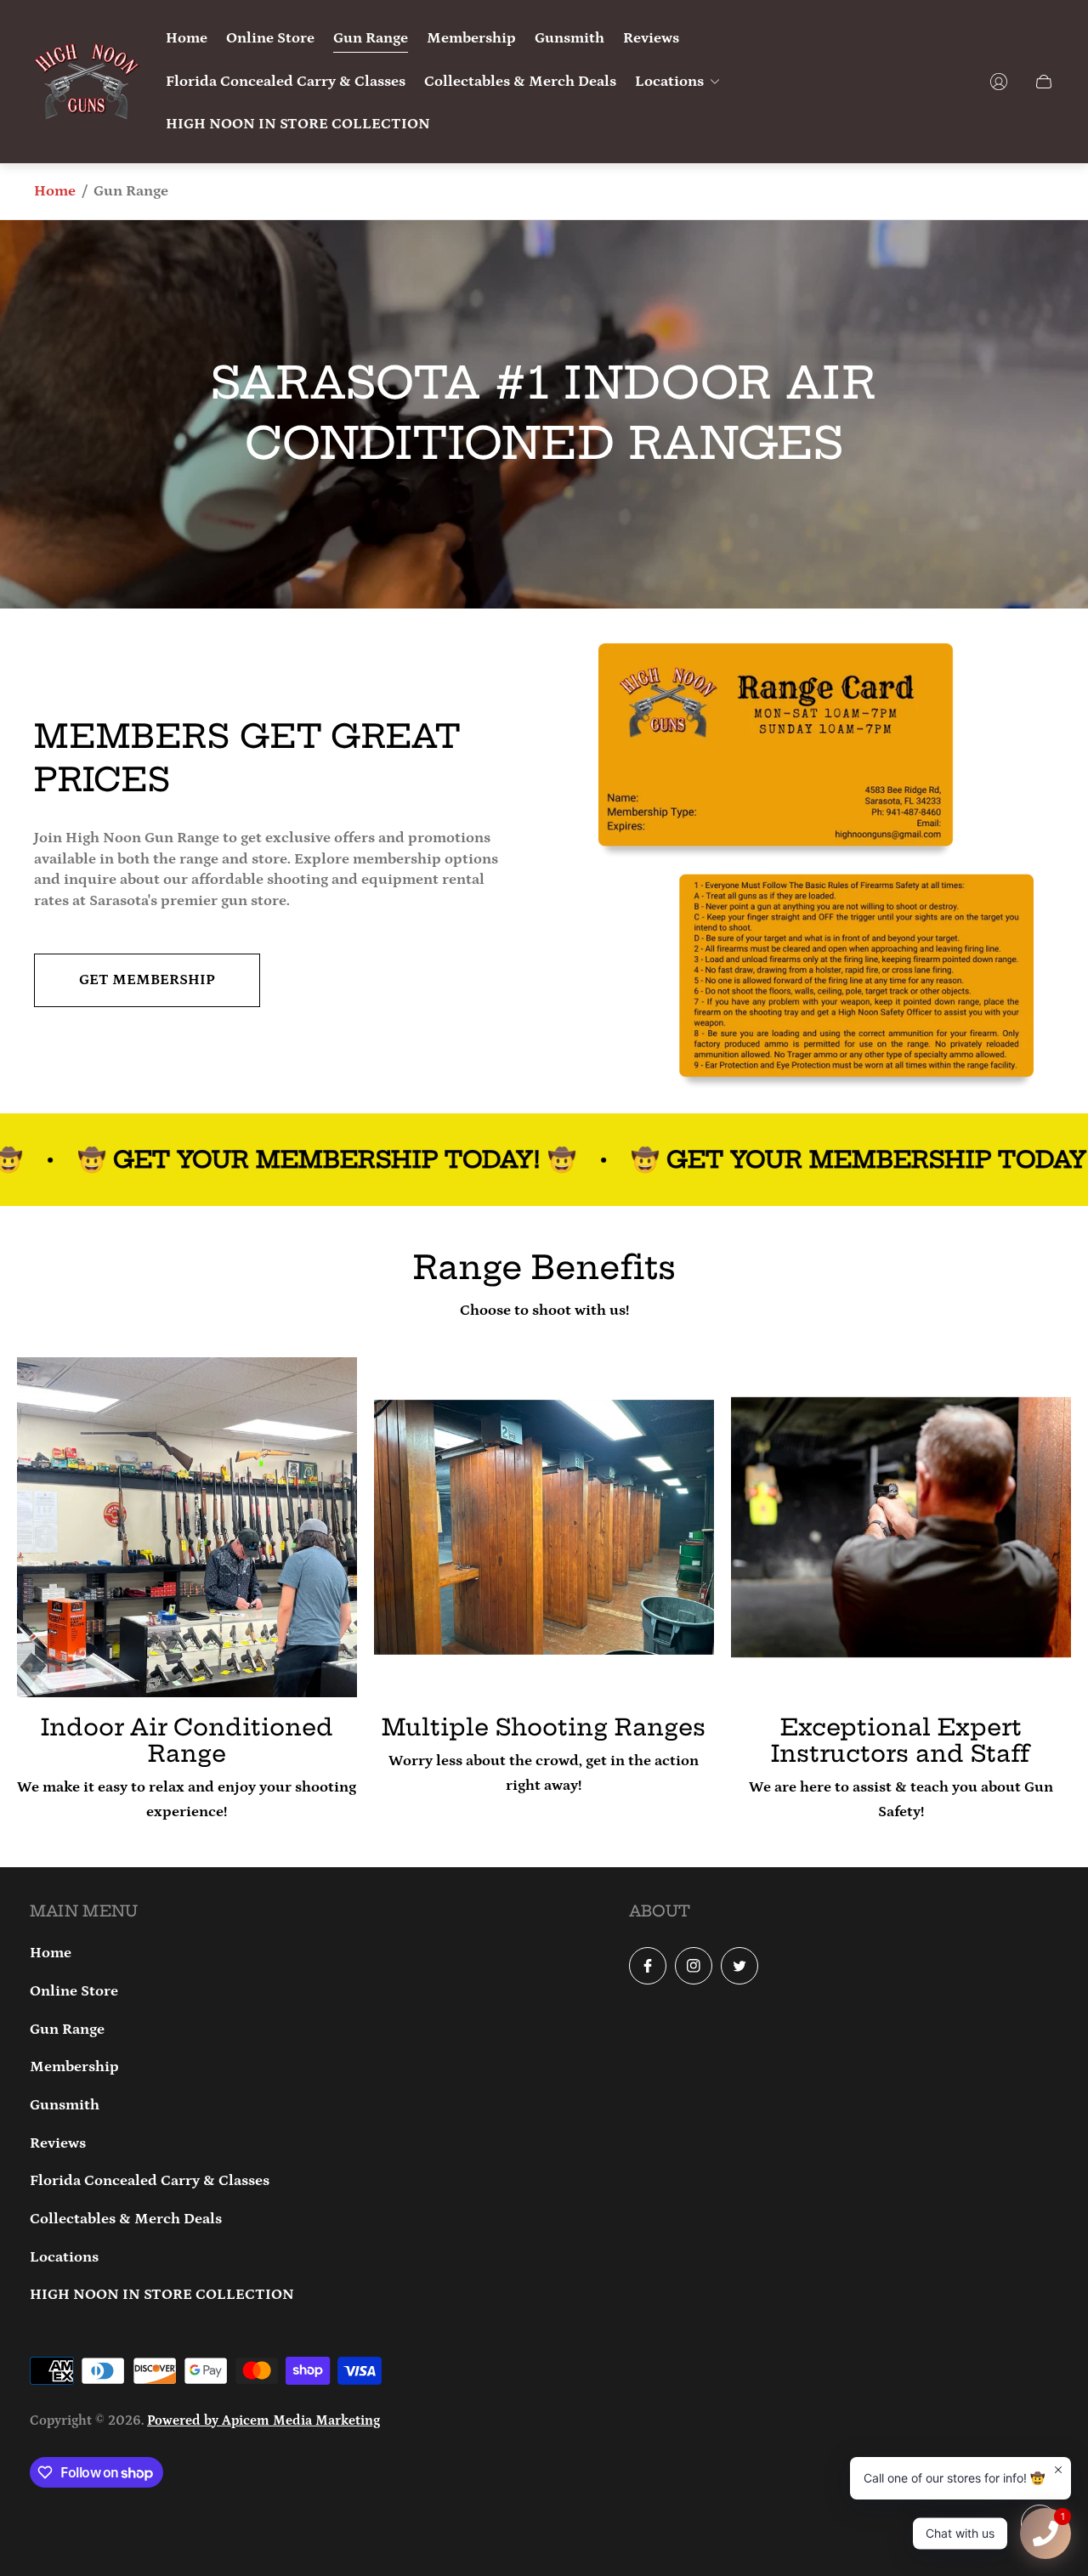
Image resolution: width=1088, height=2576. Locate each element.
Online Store (74, 1991)
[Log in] (999, 82)
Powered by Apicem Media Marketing (263, 2420)
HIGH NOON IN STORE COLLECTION (162, 2295)
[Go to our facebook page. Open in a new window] (648, 1966)
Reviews (58, 2143)
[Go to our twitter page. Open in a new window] (739, 1966)
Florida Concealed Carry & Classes (150, 2181)
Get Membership (147, 980)
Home (55, 191)
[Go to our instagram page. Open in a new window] (694, 1966)
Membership (74, 2067)
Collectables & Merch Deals (126, 2219)
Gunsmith (65, 2105)
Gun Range (67, 2030)
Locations (64, 2257)
